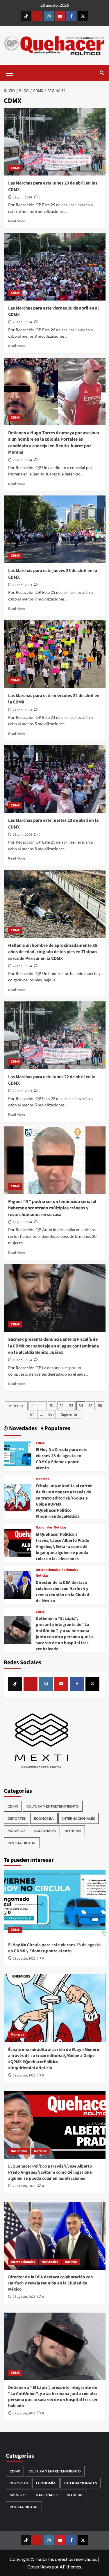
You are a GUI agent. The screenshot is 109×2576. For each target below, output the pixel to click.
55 (90, 1406)
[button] (10, 73)
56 (100, 1406)
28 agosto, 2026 (24, 1959)
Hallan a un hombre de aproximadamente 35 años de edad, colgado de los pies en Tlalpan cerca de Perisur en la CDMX (53, 952)
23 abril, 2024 (22, 835)
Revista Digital (22, 1843)
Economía (44, 1818)
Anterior (16, 1406)
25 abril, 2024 (22, 460)
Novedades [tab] (22, 1429)
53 (71, 1406)
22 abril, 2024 (22, 966)
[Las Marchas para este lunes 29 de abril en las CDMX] (55, 142)
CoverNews (39, 2567)
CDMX (15, 168)
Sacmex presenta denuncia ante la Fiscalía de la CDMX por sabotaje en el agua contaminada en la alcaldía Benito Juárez (53, 1346)
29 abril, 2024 (22, 197)
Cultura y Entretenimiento (53, 1806)
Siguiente (69, 1414)
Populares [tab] (57, 1429)
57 (32, 1414)
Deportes (17, 1818)
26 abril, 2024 (22, 322)
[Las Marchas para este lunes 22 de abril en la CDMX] (55, 1035)
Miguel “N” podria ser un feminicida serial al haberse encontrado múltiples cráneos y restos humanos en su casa (52, 1208)
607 (51, 1414)
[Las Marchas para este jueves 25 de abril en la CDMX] (55, 529)
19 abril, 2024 (22, 1222)
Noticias (60, 1528)
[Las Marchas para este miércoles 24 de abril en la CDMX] (55, 654)
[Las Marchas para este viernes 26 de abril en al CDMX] (55, 266)
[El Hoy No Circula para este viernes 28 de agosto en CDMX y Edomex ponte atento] (18, 1455)
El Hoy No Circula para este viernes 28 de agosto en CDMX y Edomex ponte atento (62, 1459)
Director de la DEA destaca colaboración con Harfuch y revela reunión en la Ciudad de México (62, 1592)
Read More (17, 221)
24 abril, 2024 (22, 710)
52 (62, 1406)
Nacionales (44, 1528)
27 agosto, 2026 (24, 2297)
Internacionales (48, 1570)
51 (52, 1406)
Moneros (42, 1479)
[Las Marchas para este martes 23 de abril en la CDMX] (55, 779)
